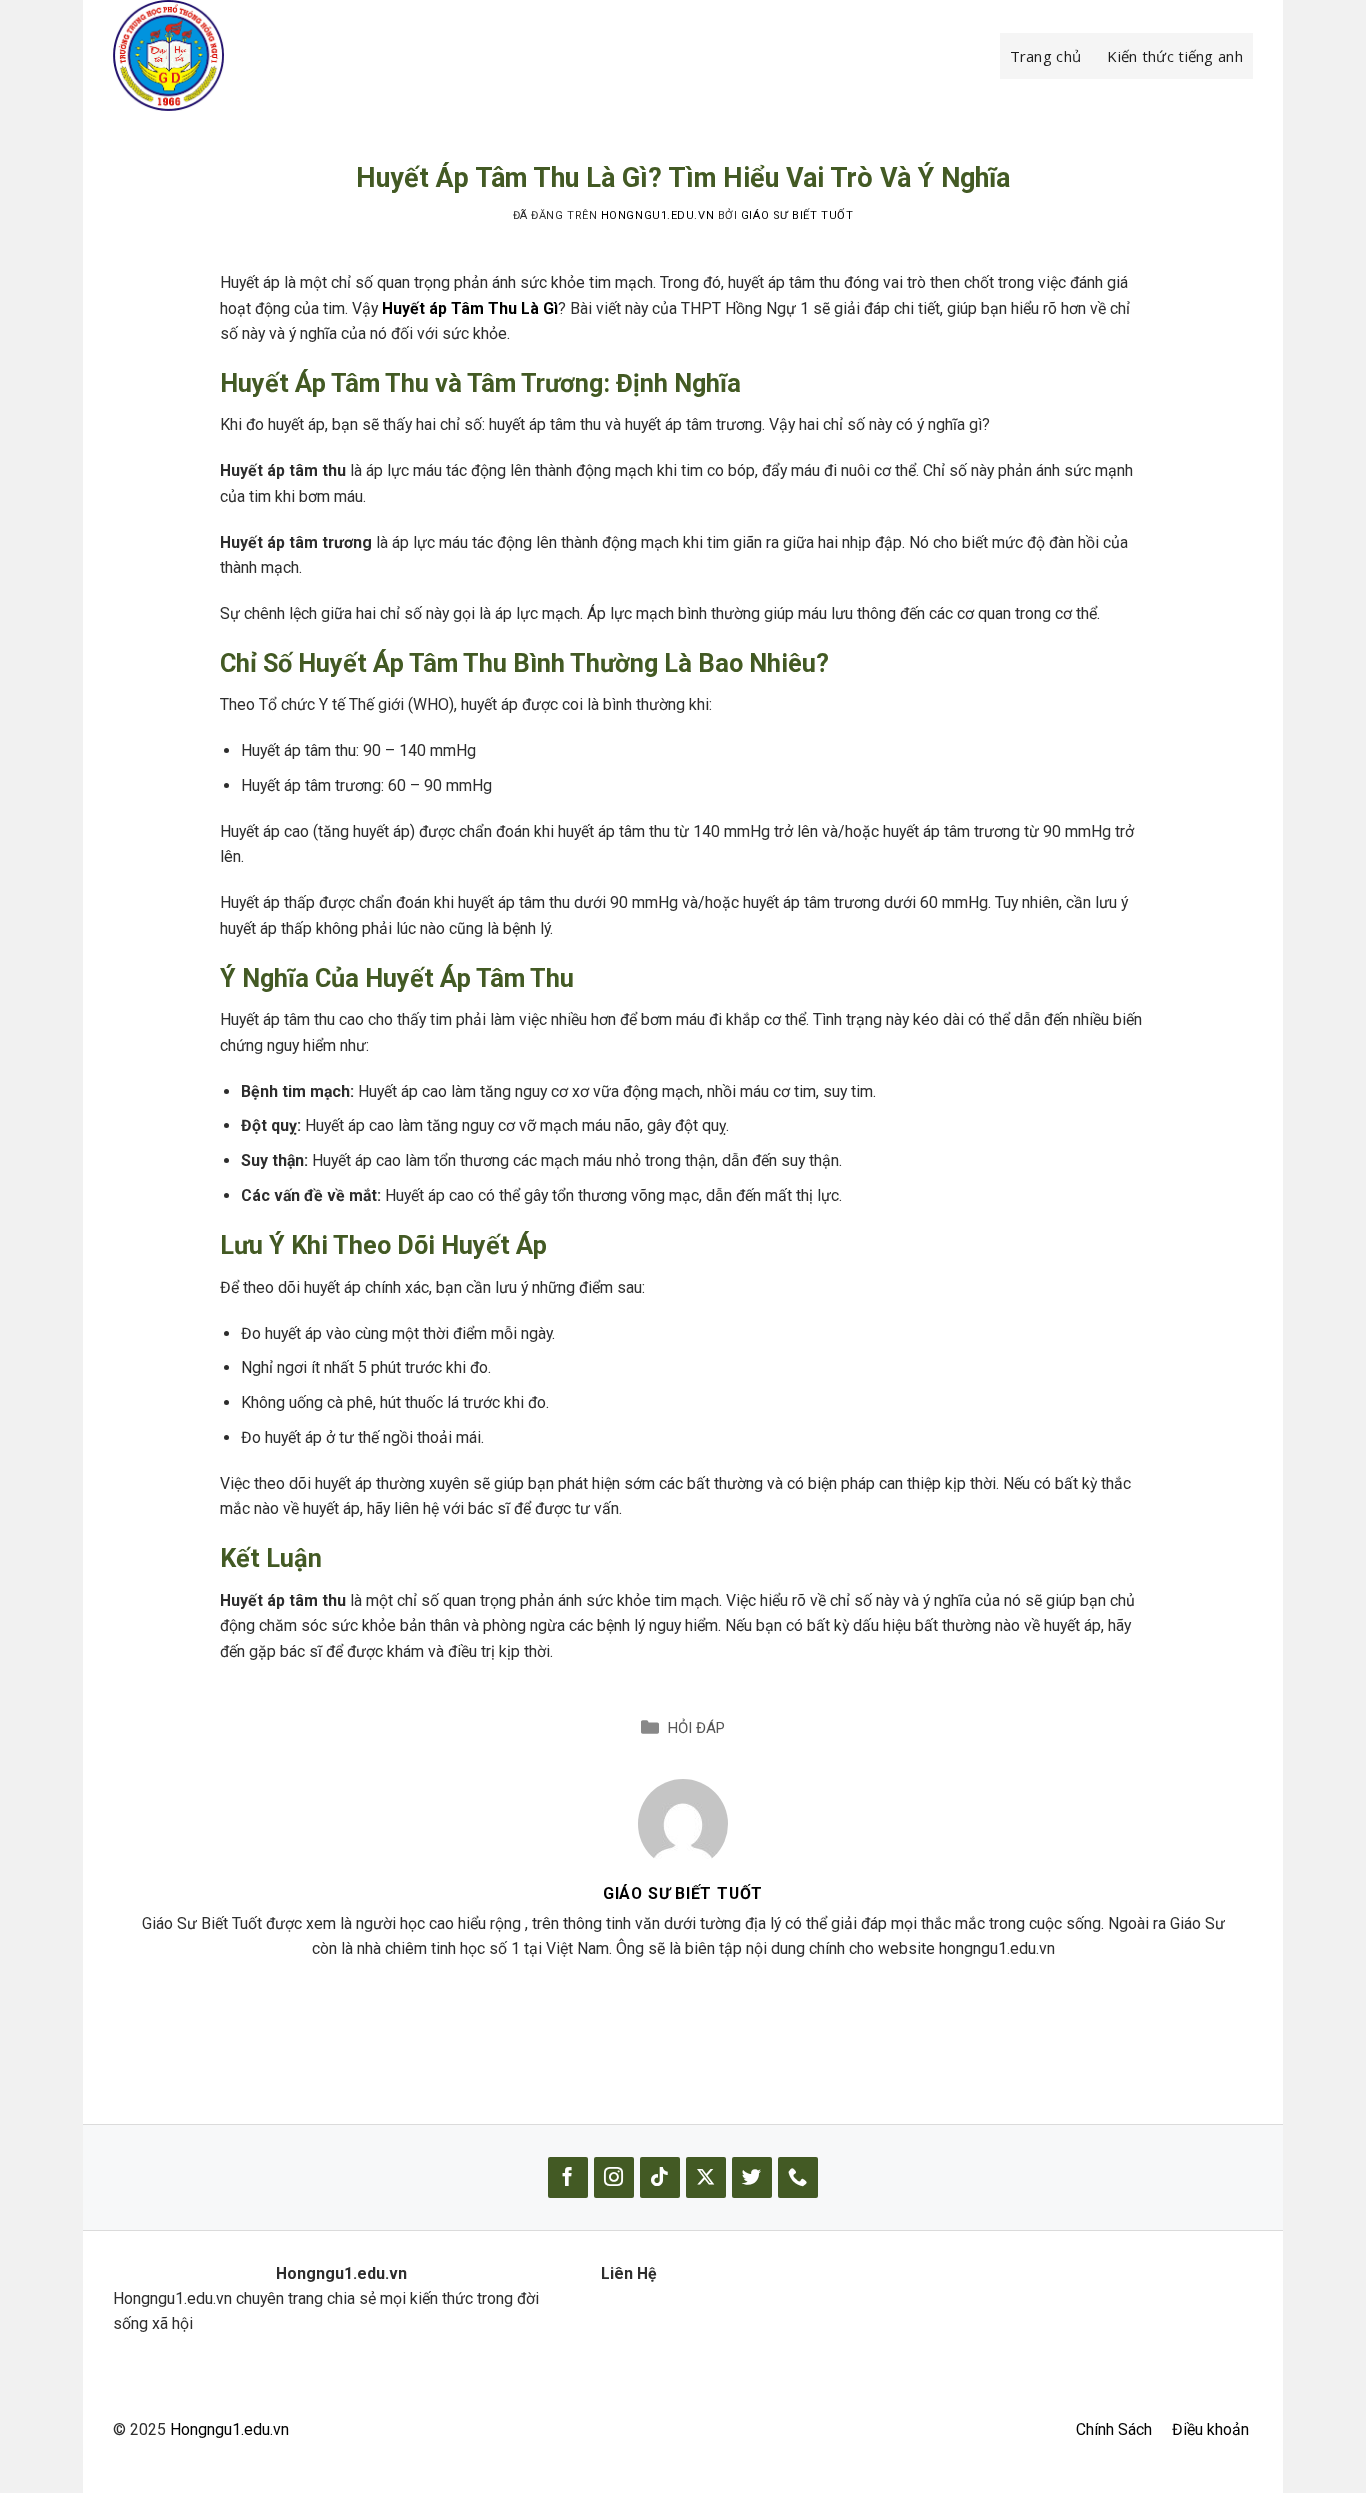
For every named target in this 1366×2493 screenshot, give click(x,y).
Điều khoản (1210, 2429)
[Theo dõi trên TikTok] (660, 2177)
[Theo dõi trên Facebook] (568, 2177)
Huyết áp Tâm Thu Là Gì (470, 308)
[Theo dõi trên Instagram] (614, 2177)
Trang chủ (1046, 56)
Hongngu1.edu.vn (229, 2429)
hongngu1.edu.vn (657, 215)
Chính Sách (1114, 2429)
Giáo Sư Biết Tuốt (797, 215)
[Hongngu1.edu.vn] (213, 55)
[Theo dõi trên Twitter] (752, 2177)
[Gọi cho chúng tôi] (798, 2177)
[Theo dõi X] (706, 2177)
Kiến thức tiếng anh (1175, 56)
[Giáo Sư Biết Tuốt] (683, 1822)
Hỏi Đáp (696, 1728)
